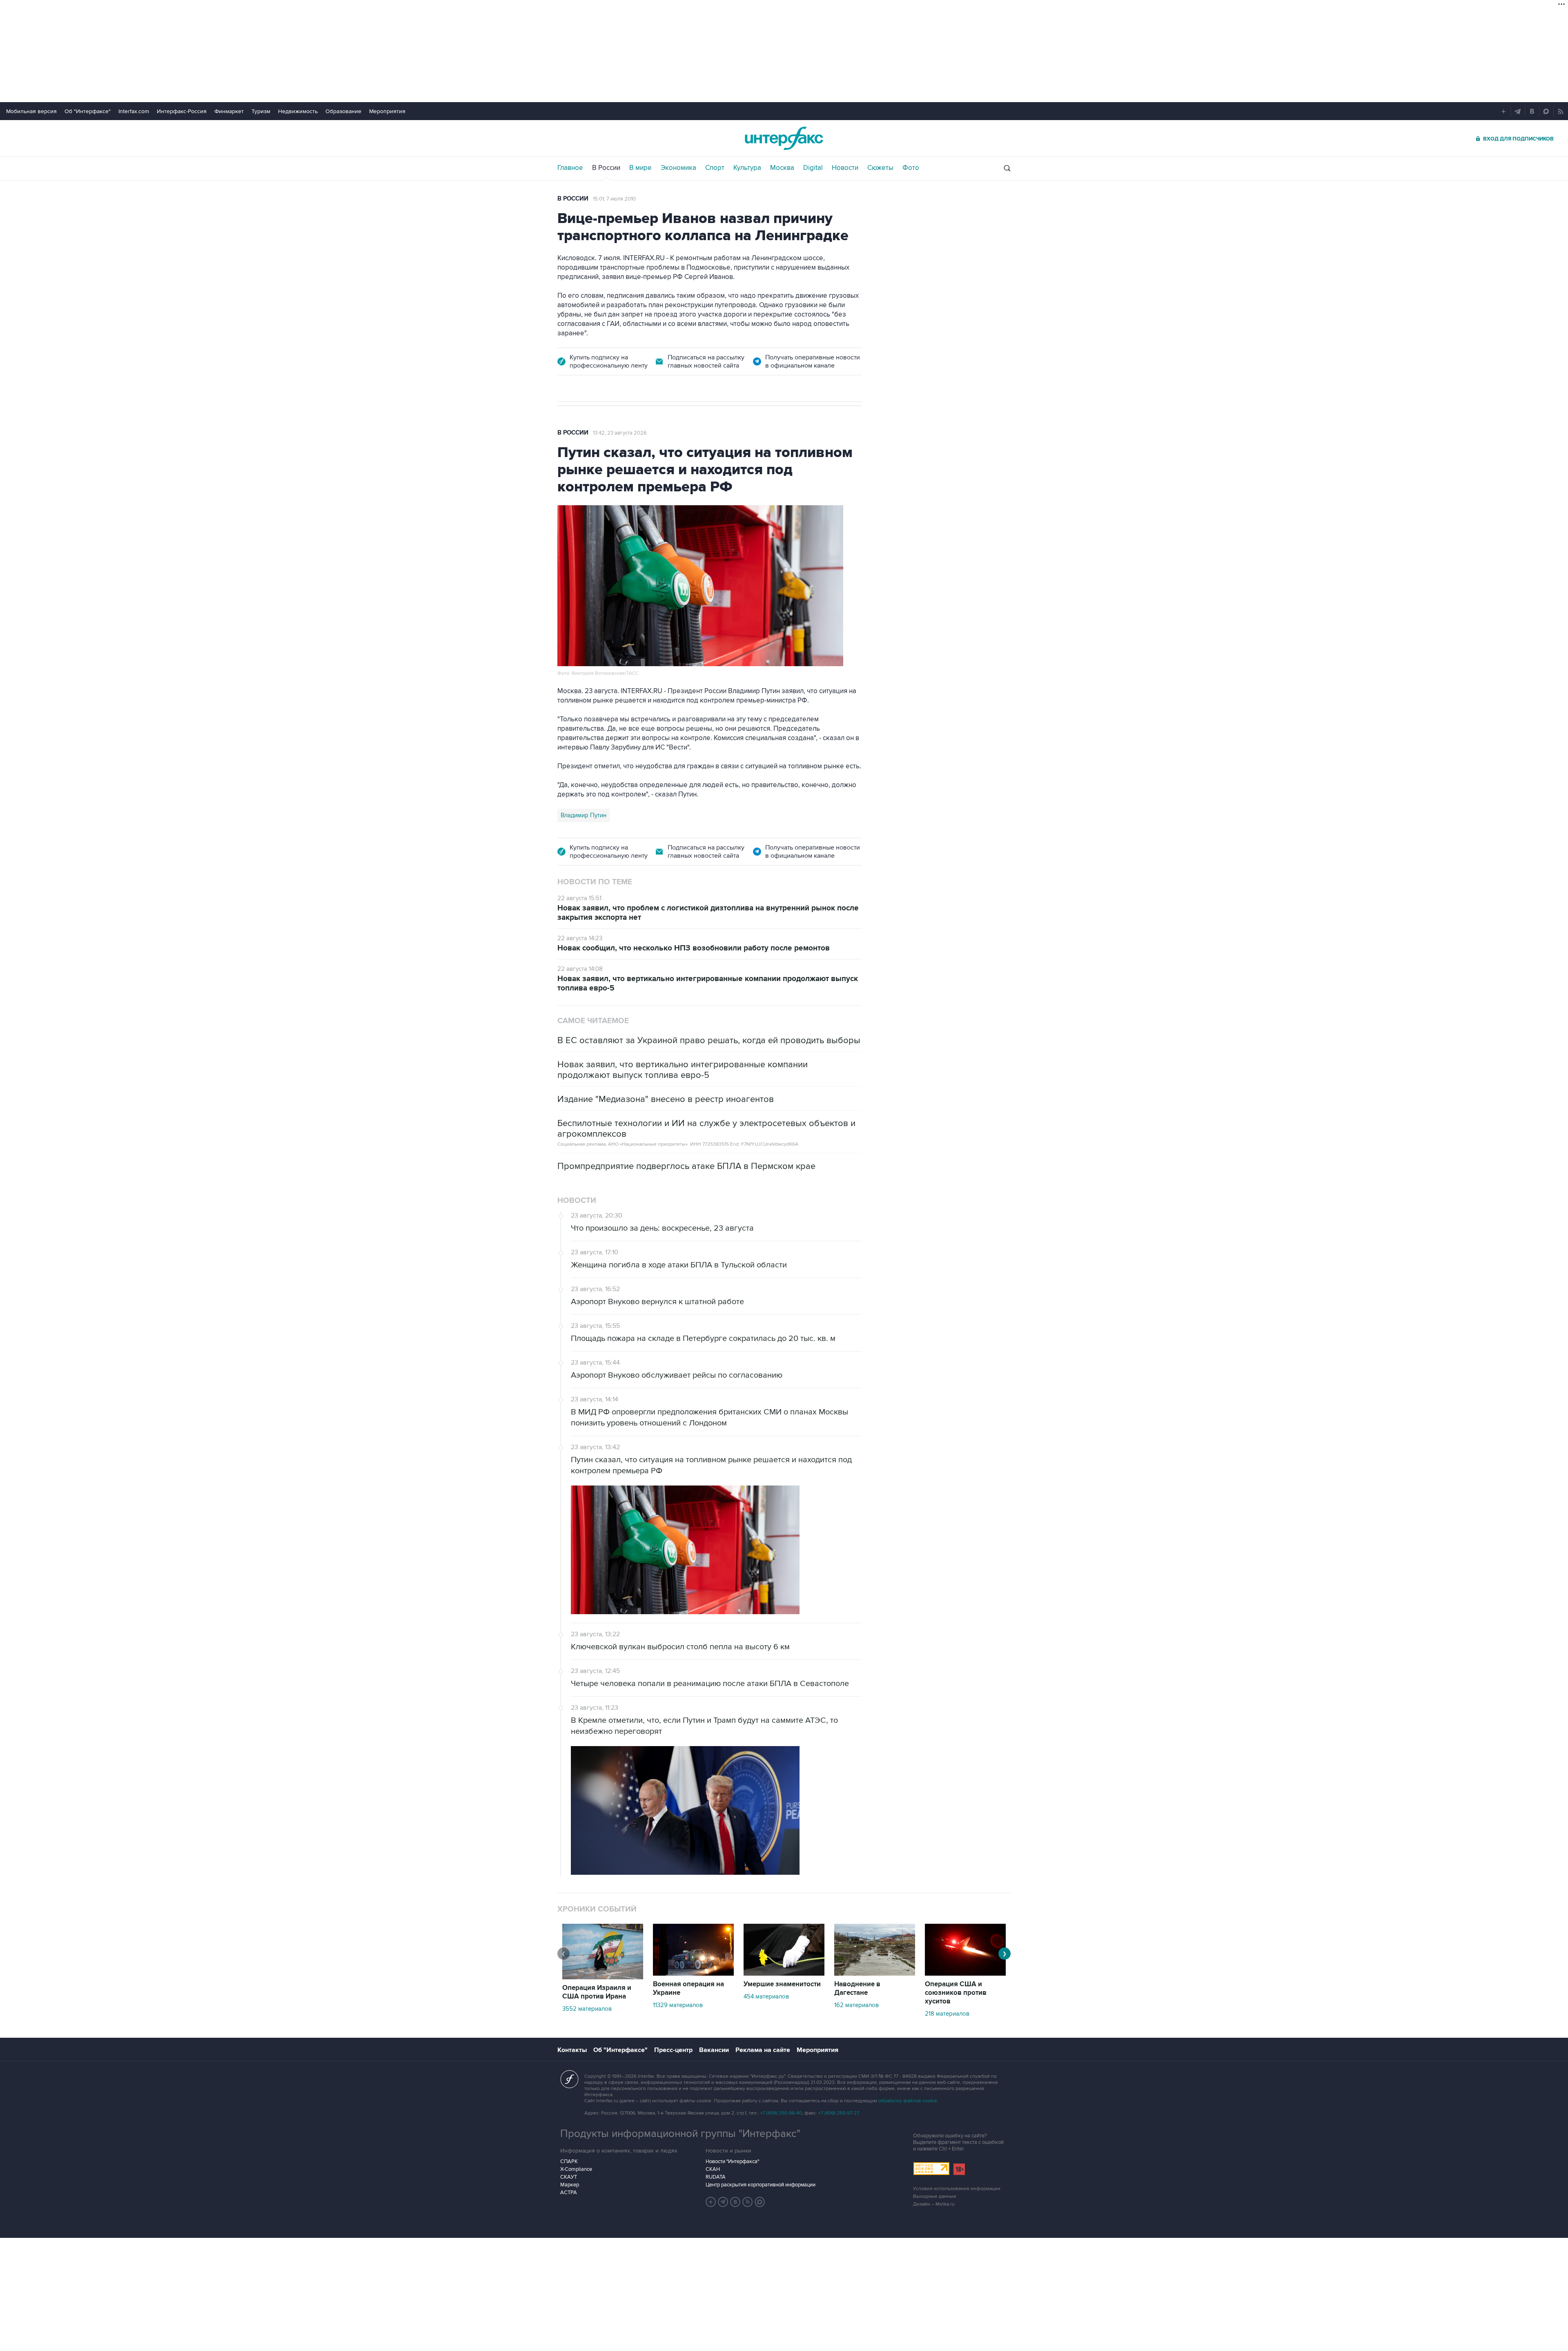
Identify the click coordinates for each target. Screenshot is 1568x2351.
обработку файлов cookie (908, 2101)
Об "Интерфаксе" (88, 111)
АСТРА (569, 2193)
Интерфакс (784, 138)
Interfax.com (134, 111)
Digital (813, 168)
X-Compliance (576, 2169)
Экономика (678, 168)
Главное (570, 168)
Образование (343, 111)
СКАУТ (569, 2177)
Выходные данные (935, 2196)
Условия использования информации (957, 2189)
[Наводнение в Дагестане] (875, 1974)
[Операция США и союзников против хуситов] (965, 1974)
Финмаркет (229, 111)
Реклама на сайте (763, 2050)
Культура (747, 168)
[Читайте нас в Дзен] (711, 2202)
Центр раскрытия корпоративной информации (761, 2185)
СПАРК (569, 2161)
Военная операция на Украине (688, 1989)
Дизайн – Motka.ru (934, 2204)
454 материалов (766, 1996)
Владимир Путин (584, 815)
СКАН (713, 2169)
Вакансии (714, 2050)
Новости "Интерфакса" (732, 2161)
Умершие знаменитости (782, 1984)
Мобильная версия (31, 111)
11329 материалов (678, 2005)
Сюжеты (880, 168)
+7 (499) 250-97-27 (839, 2113)
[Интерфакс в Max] (760, 2202)
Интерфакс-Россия (182, 111)
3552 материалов (587, 2009)
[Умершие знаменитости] (784, 1974)
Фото (911, 168)
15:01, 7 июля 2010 (614, 199)
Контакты (572, 2050)
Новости (845, 168)
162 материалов (856, 2005)
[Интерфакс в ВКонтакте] (735, 2202)
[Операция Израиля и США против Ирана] (603, 1977)
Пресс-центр (673, 2050)
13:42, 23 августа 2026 (620, 433)
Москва (782, 168)
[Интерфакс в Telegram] (723, 2202)
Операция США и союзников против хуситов (956, 1993)
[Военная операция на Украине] (693, 1974)
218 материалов (947, 2014)
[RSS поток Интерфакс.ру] (748, 2202)
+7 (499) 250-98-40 (781, 2113)
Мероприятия (387, 111)
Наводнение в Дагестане (857, 1989)
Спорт (715, 168)
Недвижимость (298, 111)
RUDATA (716, 2177)
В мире (640, 168)
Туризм (261, 111)
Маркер (570, 2185)
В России (606, 168)
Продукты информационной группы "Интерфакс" (680, 2134)
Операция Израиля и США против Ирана (597, 1992)
